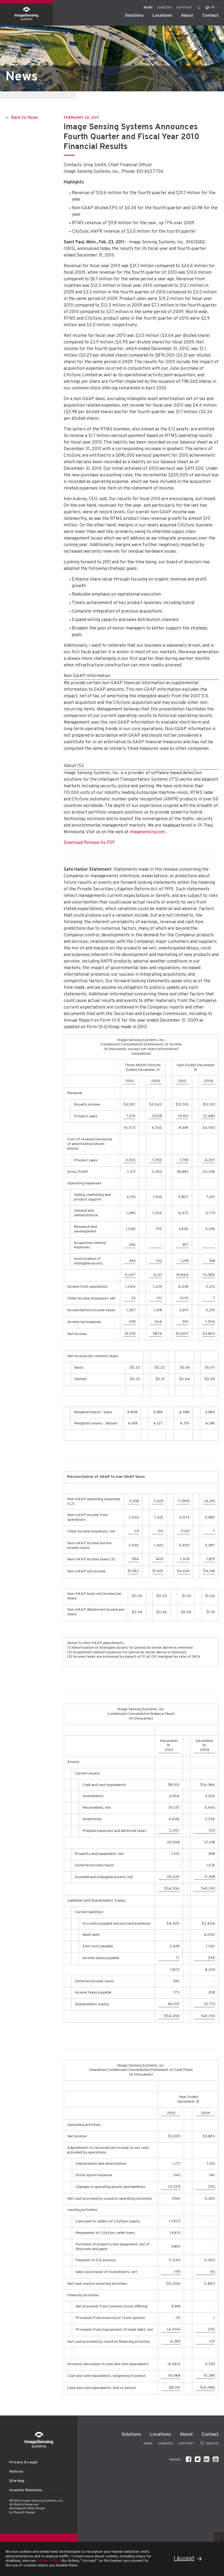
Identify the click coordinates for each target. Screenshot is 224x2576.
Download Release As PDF (89, 843)
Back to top (219, 2537)
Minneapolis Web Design (27, 2508)
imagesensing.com (147, 832)
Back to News (25, 118)
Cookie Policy (48, 2561)
